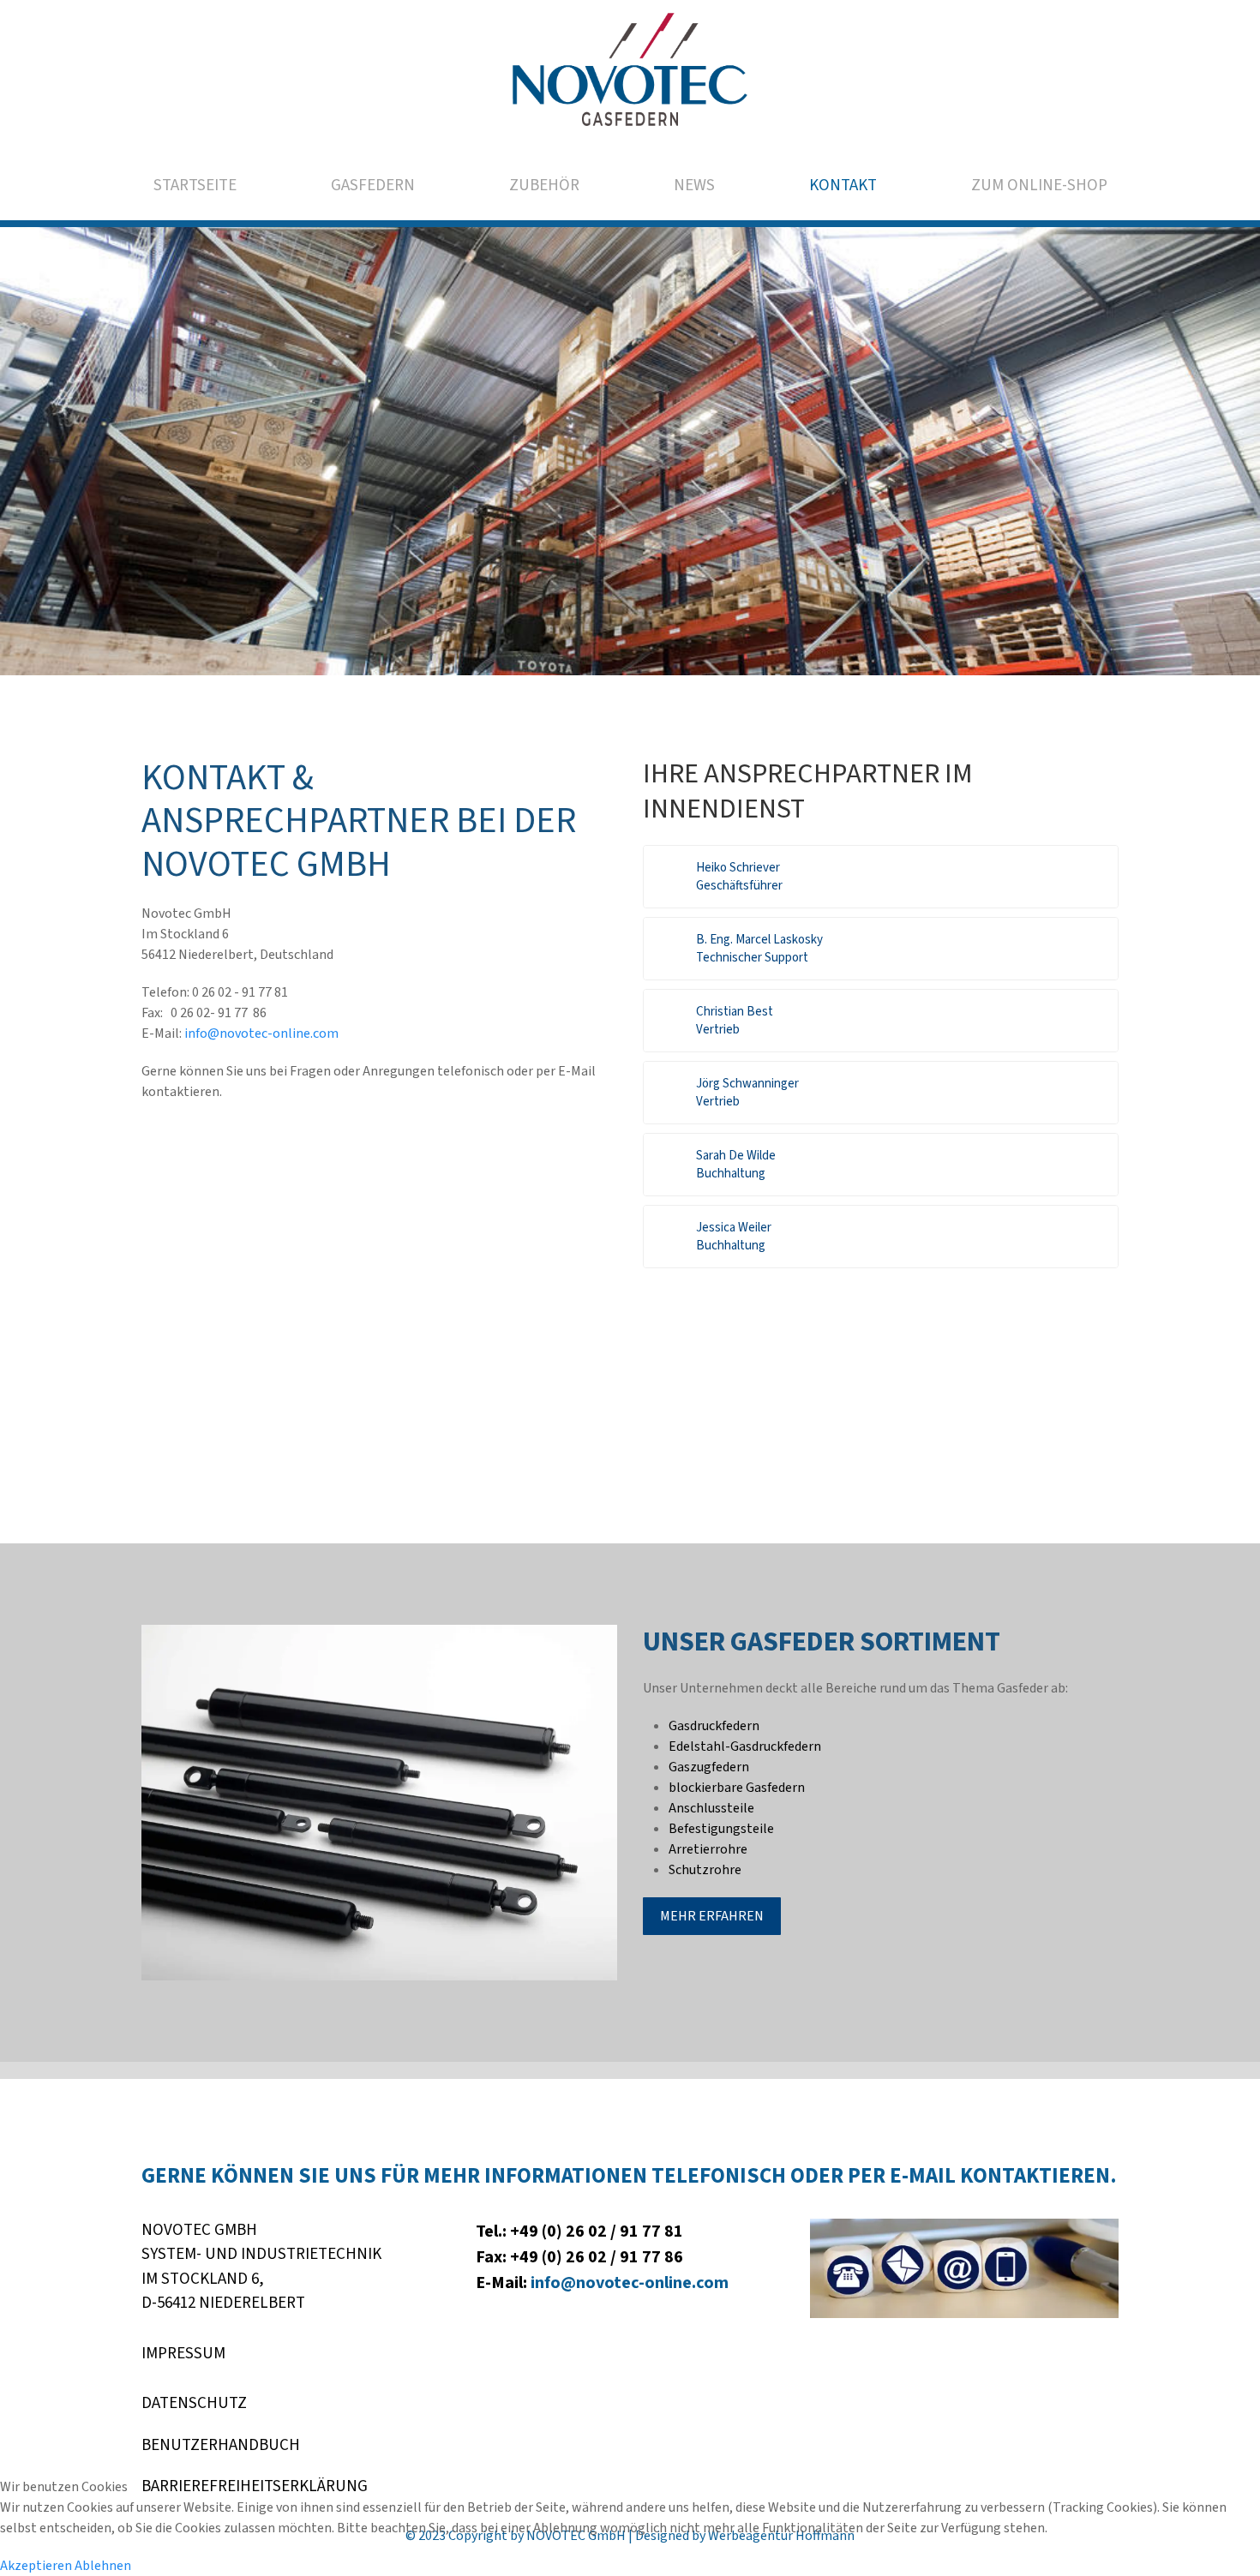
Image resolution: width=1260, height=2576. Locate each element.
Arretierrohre (708, 1849)
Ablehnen (103, 2566)
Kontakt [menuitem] (843, 186)
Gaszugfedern (709, 1767)
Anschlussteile (711, 1808)
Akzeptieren (36, 2566)
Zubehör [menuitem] (544, 186)
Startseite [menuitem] (195, 186)
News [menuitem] (694, 186)
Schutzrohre (705, 1870)
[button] (881, 877)
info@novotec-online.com (263, 1033)
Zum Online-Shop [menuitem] (1039, 186)
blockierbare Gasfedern (737, 1788)
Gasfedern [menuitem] (373, 186)
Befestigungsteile (721, 1829)
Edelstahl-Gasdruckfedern (745, 1746)
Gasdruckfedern (714, 1726)
